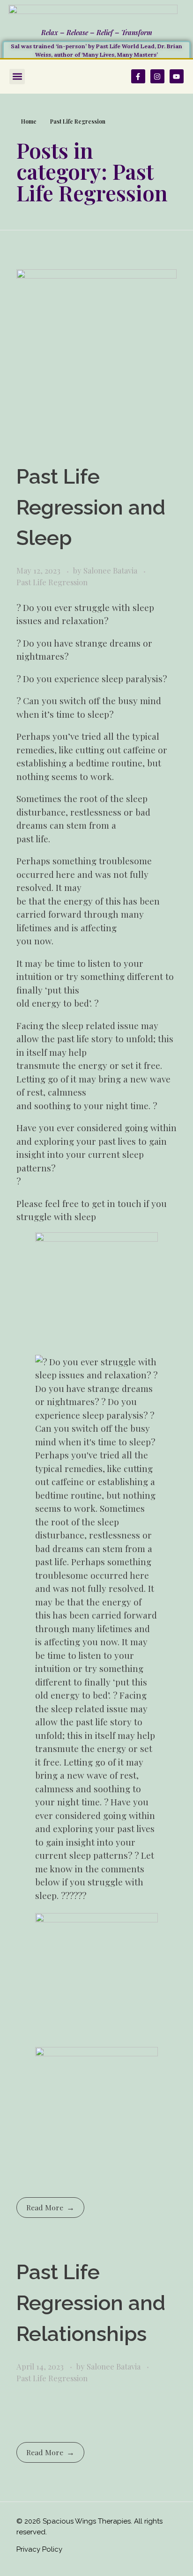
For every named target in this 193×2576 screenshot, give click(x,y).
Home (29, 121)
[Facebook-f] (138, 76)
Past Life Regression (52, 582)
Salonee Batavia (111, 570)
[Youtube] (177, 76)
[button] (17, 77)
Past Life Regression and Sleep (91, 507)
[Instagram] (157, 76)
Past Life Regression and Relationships (91, 2303)
